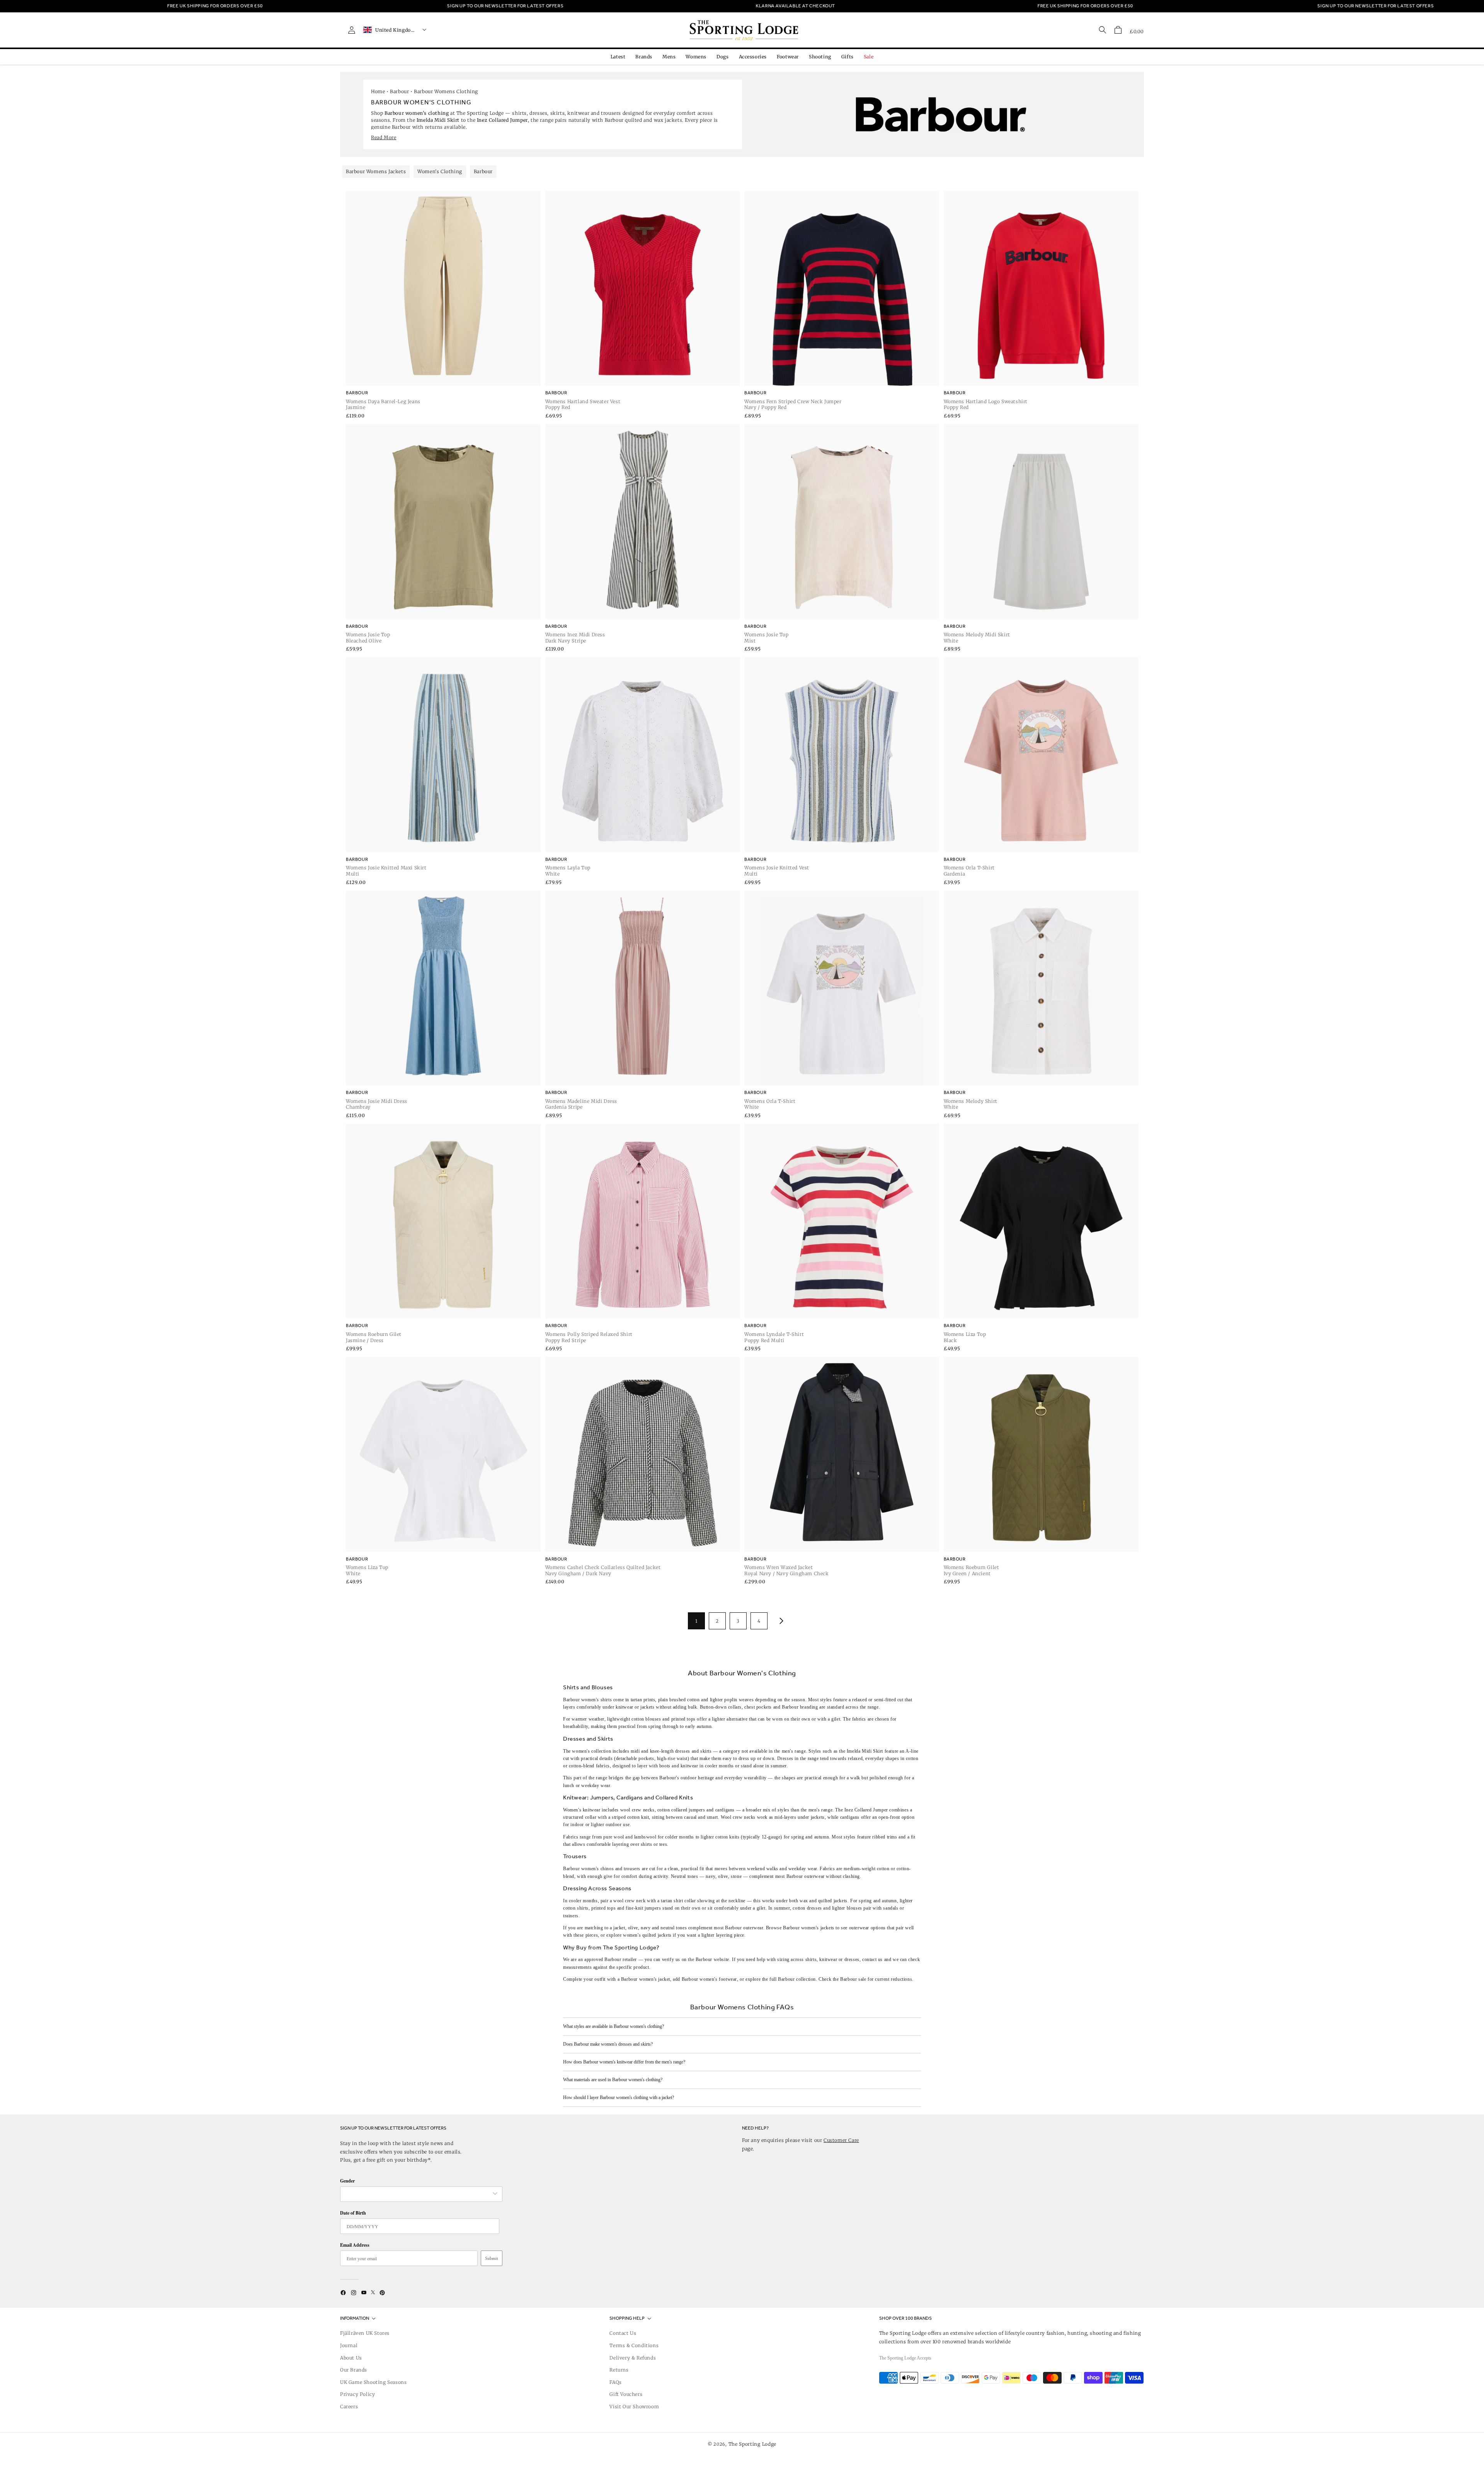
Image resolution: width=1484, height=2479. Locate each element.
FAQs (615, 2382)
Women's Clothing (440, 171)
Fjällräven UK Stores (365, 2333)
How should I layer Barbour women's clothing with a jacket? (619, 2097)
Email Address (355, 2245)
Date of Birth (353, 2213)
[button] (1118, 30)
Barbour (399, 91)
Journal (349, 2345)
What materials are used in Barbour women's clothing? (613, 2080)
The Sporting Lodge (753, 2444)
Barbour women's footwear (709, 1979)
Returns (619, 2370)
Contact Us (623, 2333)
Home (378, 91)
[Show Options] (495, 2194)
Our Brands (354, 2370)
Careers (349, 2407)
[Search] (1103, 30)
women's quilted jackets (647, 1935)
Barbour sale (853, 1979)
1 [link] (696, 1621)
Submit (492, 2258)
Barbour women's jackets (809, 1928)
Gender (347, 2181)
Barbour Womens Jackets (376, 171)
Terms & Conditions (634, 2345)
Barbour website (712, 1959)
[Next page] (780, 1621)
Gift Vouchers (626, 2394)
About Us (351, 2358)
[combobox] (417, 2194)
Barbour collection (797, 1979)
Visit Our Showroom (634, 2407)
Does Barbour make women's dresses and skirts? (608, 2044)
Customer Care (841, 2140)
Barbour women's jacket (646, 1979)
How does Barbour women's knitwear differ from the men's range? (624, 2062)
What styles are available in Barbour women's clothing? (614, 2026)
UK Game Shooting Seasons (373, 2382)
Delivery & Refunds (633, 2358)
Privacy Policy (357, 2394)
